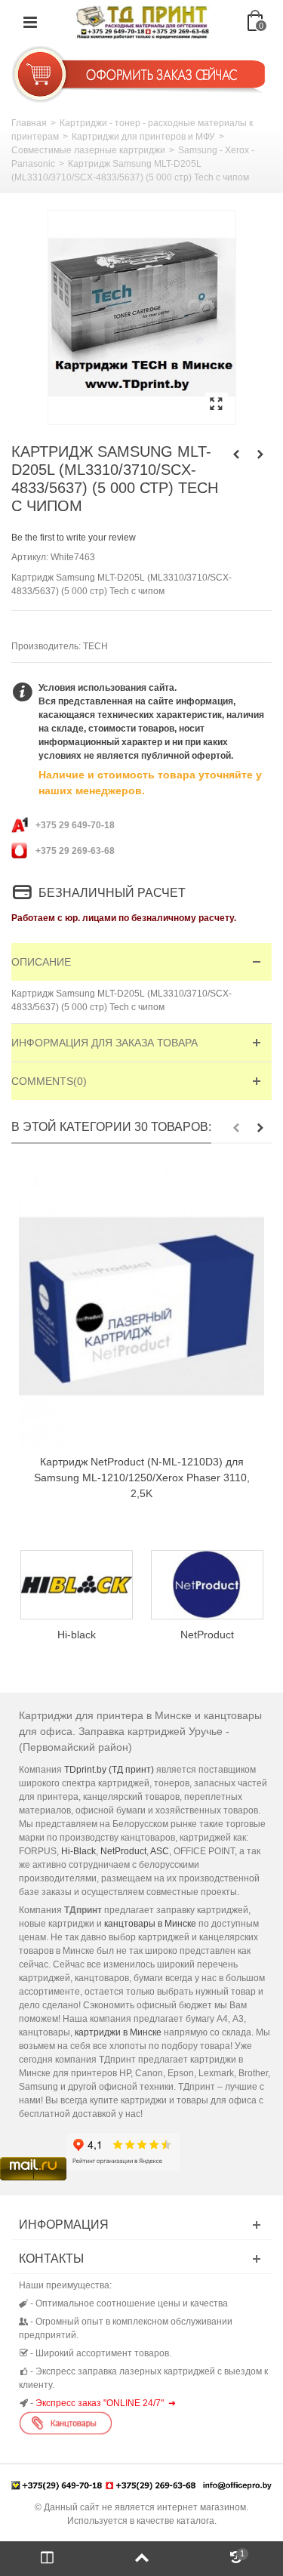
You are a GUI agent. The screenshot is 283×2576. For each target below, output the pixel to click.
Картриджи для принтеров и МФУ (143, 137)
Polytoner (218, 1635)
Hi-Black (78, 1851)
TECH (95, 646)
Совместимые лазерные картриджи (88, 150)
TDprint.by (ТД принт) (109, 1770)
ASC (160, 1851)
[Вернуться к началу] (141, 2559)
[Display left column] (47, 2559)
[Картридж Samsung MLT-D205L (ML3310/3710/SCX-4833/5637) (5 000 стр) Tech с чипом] (142, 317)
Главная (29, 123)
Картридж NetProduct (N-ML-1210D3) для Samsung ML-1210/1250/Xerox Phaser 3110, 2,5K (142, 1478)
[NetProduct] (88, 1585)
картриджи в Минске (118, 2032)
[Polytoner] (218, 1585)
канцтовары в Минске (150, 1924)
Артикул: (30, 557)
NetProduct (88, 1635)
